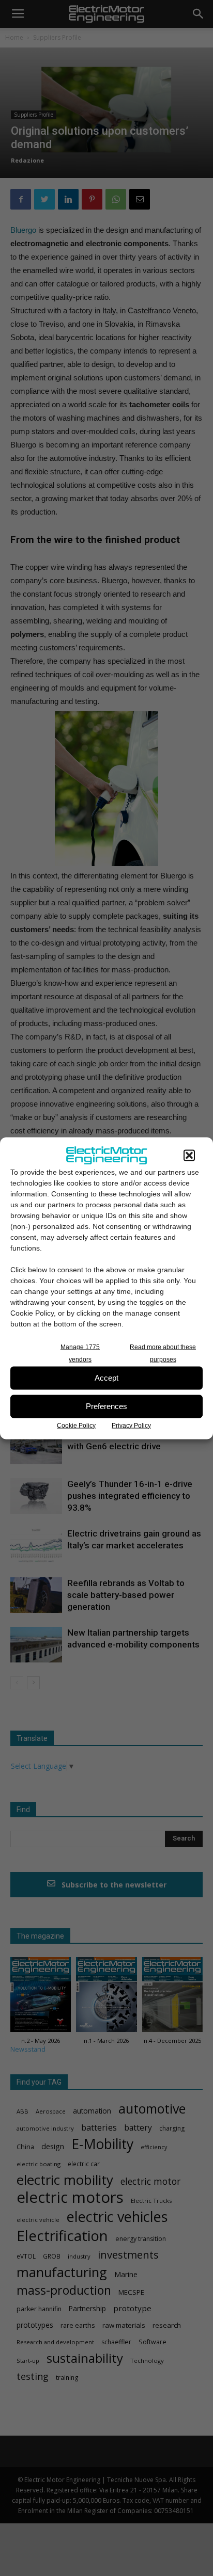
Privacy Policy (131, 1425)
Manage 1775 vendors (80, 1353)
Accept (106, 1378)
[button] (189, 1155)
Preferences (106, 1406)
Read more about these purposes (163, 1353)
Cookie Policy (76, 1425)
